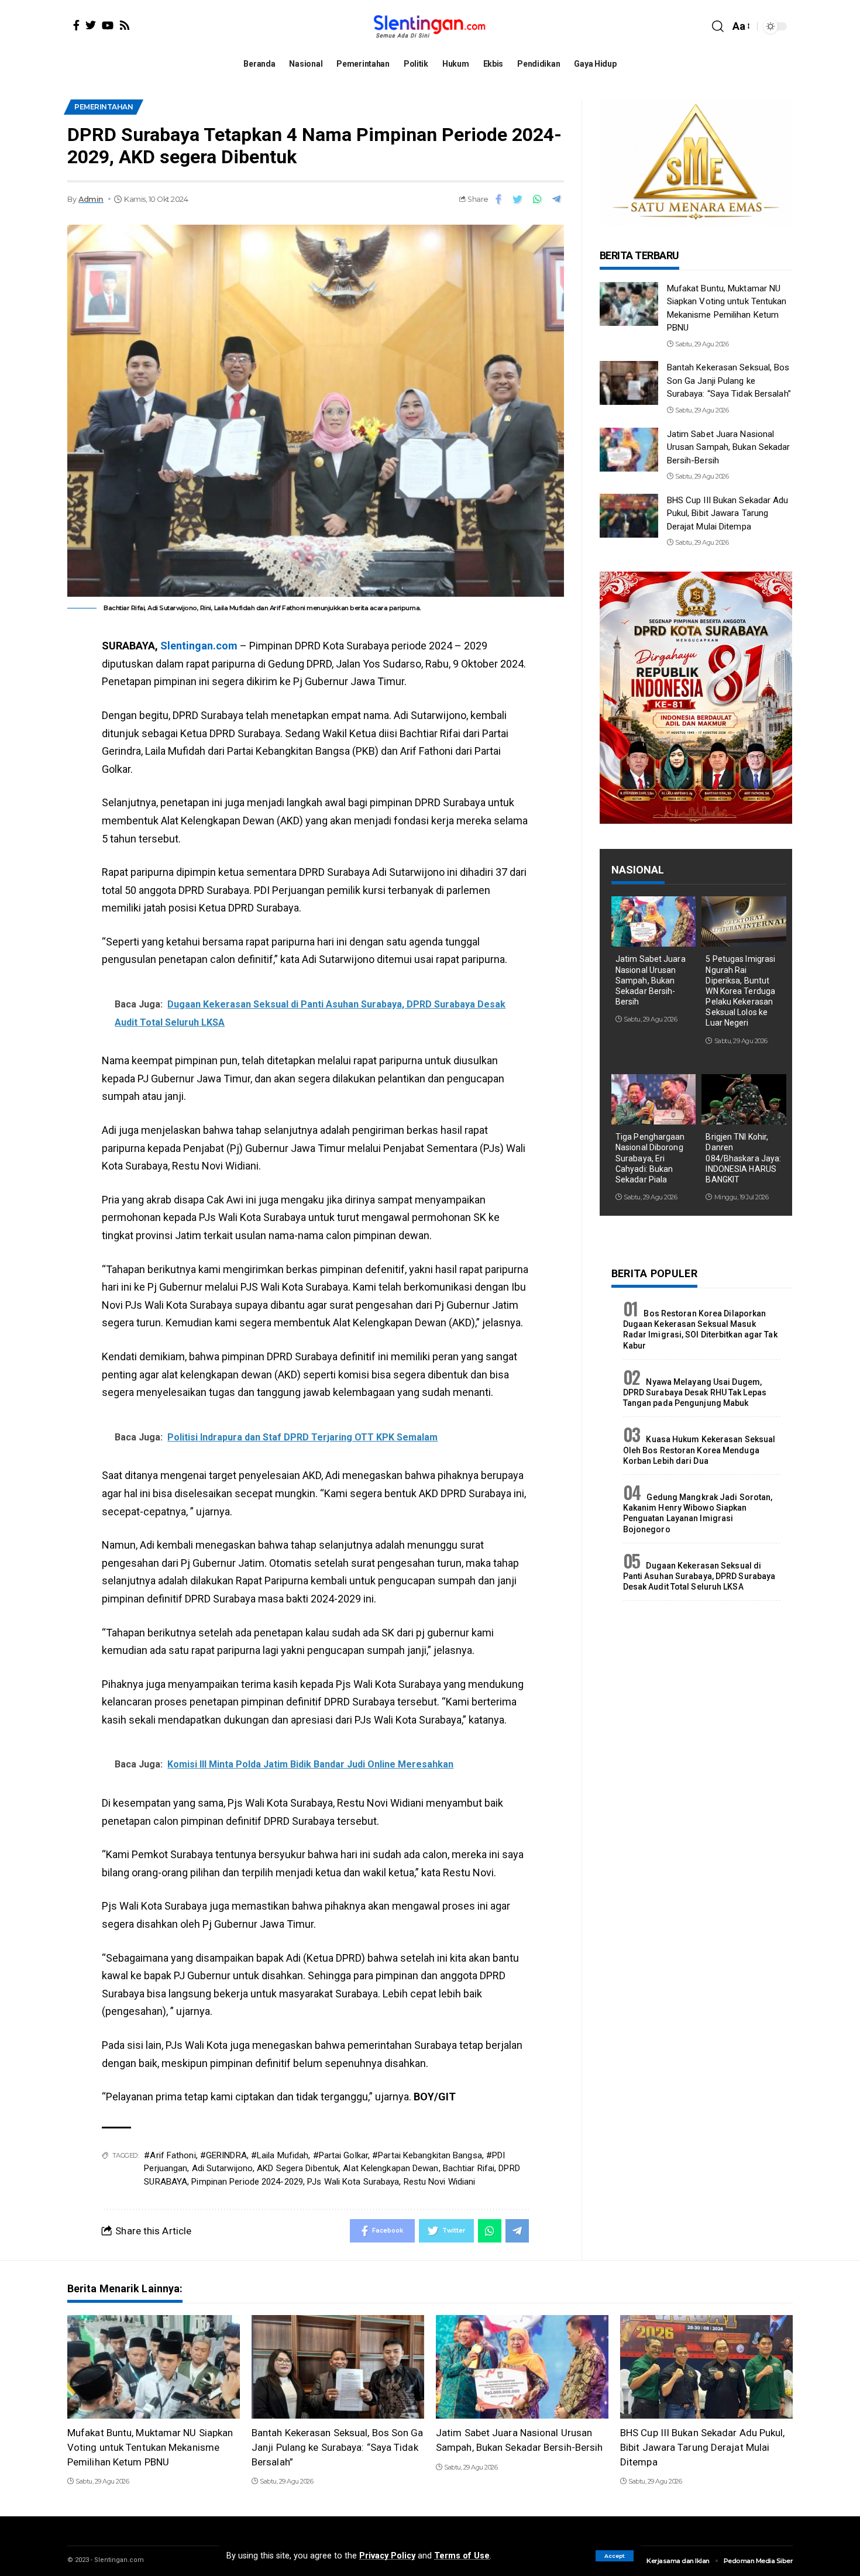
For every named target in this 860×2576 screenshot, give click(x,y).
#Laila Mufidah (280, 2155)
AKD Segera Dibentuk (298, 2168)
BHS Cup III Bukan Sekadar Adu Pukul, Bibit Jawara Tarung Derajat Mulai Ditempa (728, 513)
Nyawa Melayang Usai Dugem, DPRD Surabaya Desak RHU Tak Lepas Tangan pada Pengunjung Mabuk (695, 1392)
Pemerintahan (104, 107)
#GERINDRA (223, 2155)
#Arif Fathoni (170, 2155)
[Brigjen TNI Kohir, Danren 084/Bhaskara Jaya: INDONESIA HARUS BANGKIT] (744, 1100)
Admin (91, 199)
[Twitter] (91, 25)
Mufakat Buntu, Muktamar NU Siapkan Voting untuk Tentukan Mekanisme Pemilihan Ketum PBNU (150, 2447)
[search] (718, 26)
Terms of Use (462, 2556)
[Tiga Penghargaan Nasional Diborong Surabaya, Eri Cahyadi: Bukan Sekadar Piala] (654, 1100)
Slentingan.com (199, 646)
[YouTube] (108, 25)
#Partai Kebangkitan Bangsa (427, 2155)
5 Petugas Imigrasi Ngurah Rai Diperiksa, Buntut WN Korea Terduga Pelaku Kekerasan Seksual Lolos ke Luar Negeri (740, 991)
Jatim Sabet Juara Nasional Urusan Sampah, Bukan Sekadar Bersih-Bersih (729, 447)
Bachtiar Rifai (469, 2168)
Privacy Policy (387, 2556)
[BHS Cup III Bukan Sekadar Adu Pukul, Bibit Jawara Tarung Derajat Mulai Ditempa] (629, 516)
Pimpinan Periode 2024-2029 (247, 2182)
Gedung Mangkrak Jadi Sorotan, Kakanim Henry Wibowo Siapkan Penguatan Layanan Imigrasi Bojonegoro (698, 1513)
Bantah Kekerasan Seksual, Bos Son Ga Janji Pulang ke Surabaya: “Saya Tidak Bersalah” (729, 381)
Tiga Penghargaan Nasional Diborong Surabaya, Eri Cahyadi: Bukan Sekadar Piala (650, 1158)
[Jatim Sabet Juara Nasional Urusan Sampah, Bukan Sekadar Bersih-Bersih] (629, 450)
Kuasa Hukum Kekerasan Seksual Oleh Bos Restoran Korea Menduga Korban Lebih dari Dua (699, 1450)
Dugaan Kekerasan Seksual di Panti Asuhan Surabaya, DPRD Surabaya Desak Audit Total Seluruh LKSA (699, 1576)
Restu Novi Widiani (440, 2182)
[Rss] (125, 25)
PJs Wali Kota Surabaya (353, 2182)
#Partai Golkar (340, 2155)
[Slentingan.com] (430, 26)
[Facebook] (76, 25)
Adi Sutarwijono (223, 2168)
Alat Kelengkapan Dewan (391, 2168)
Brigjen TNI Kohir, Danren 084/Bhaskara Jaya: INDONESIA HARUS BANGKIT (743, 1158)
